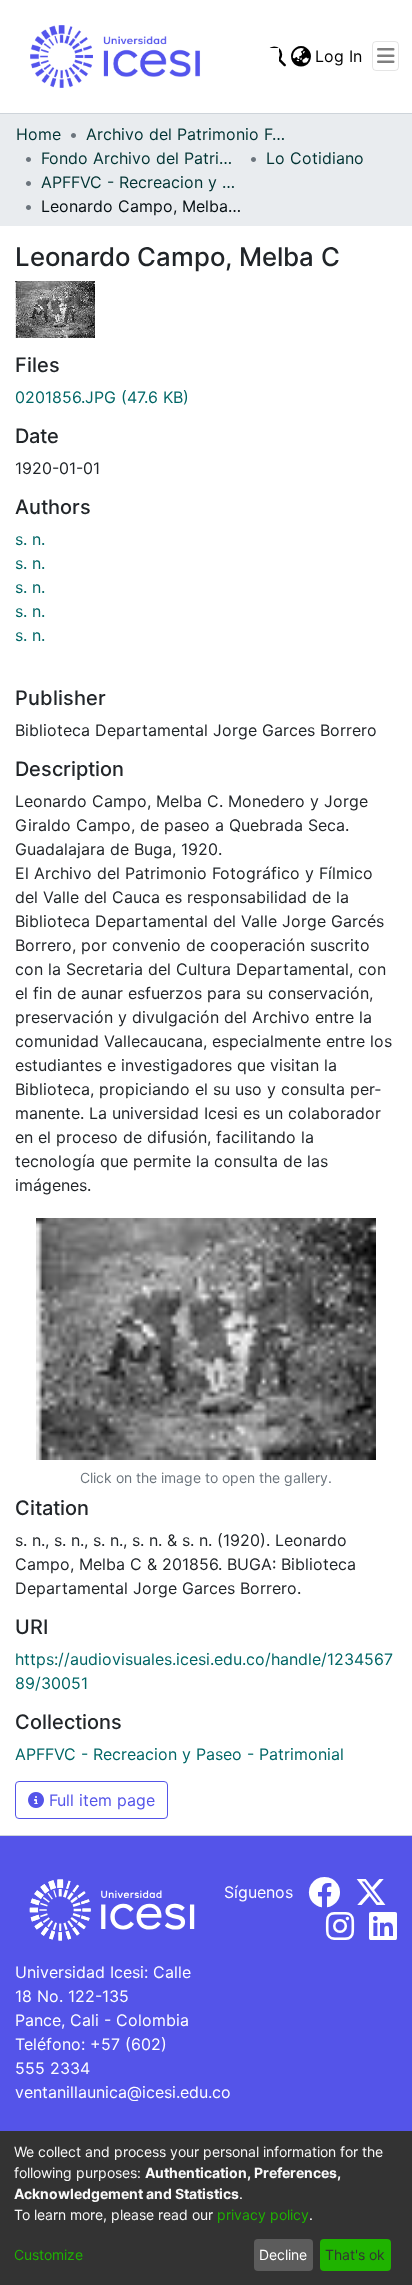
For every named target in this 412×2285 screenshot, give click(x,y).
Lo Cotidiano (315, 158)
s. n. (30, 539)
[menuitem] (300, 56)
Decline (283, 2254)
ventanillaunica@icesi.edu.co (123, 2092)
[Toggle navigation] (385, 56)
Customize (48, 2254)
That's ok (355, 2254)
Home (38, 134)
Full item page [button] (99, 1800)
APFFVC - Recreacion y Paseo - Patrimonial (141, 182)
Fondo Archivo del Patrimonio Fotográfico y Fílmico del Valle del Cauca (141, 158)
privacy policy (263, 2214)
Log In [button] (339, 56)
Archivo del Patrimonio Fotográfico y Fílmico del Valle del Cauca (186, 134)
